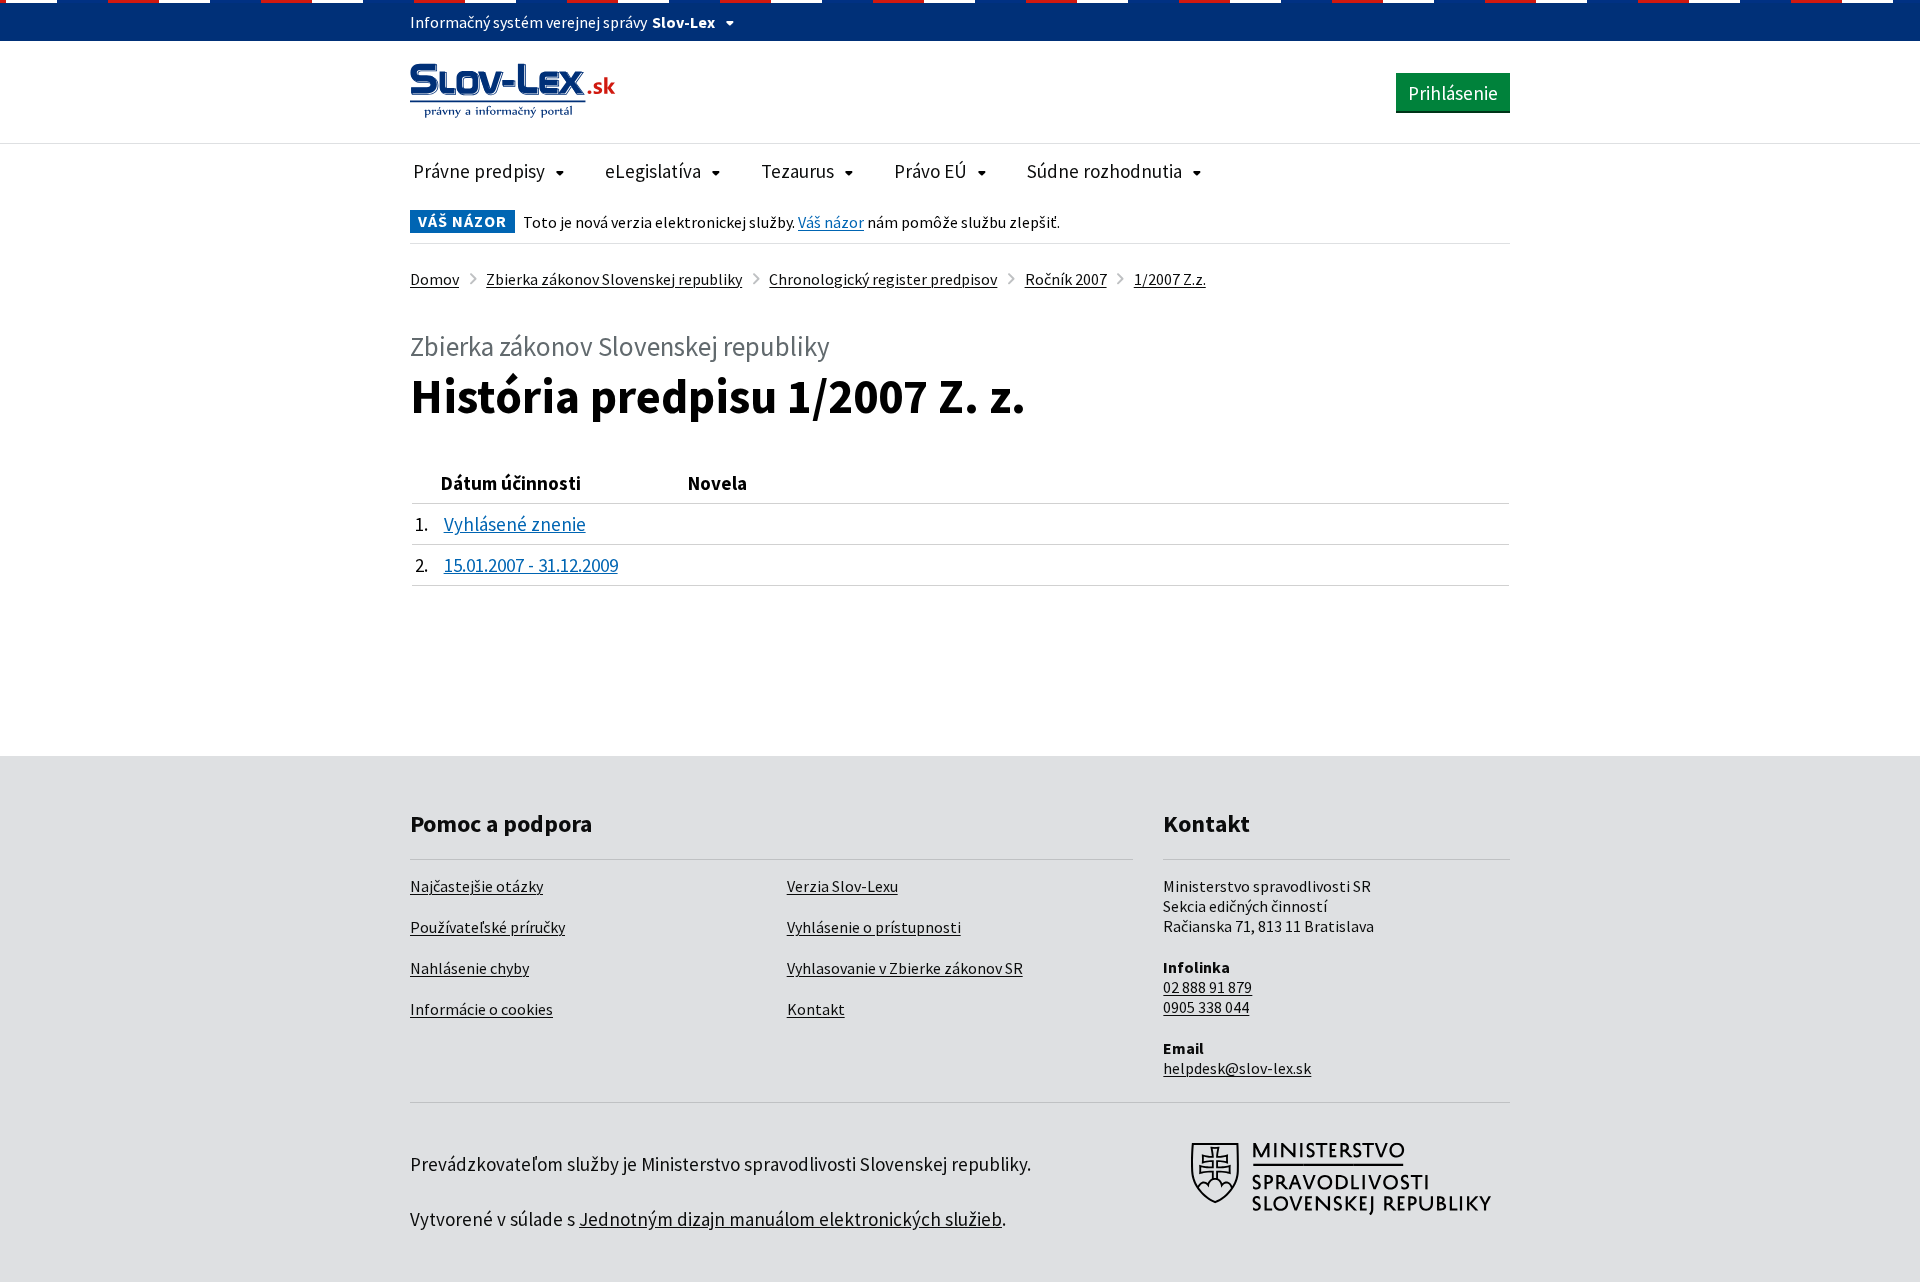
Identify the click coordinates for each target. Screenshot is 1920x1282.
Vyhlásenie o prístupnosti (874, 927)
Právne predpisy (479, 171)
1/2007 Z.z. (1170, 279)
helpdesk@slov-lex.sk (1237, 1068)
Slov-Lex (683, 22)
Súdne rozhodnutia (1104, 171)
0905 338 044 (1206, 1007)
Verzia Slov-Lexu (842, 886)
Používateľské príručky (487, 927)
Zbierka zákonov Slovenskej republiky (614, 279)
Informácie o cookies (481, 1009)
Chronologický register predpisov (883, 279)
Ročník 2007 (1066, 279)
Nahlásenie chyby (469, 968)
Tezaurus (797, 171)
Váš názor (831, 222)
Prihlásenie (1453, 93)
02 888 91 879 (1207, 987)
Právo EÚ (930, 171)
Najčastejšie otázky (476, 886)
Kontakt (816, 1009)
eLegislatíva (653, 171)
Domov (434, 279)
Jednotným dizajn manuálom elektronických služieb (790, 1219)
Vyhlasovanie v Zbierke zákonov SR (905, 968)
